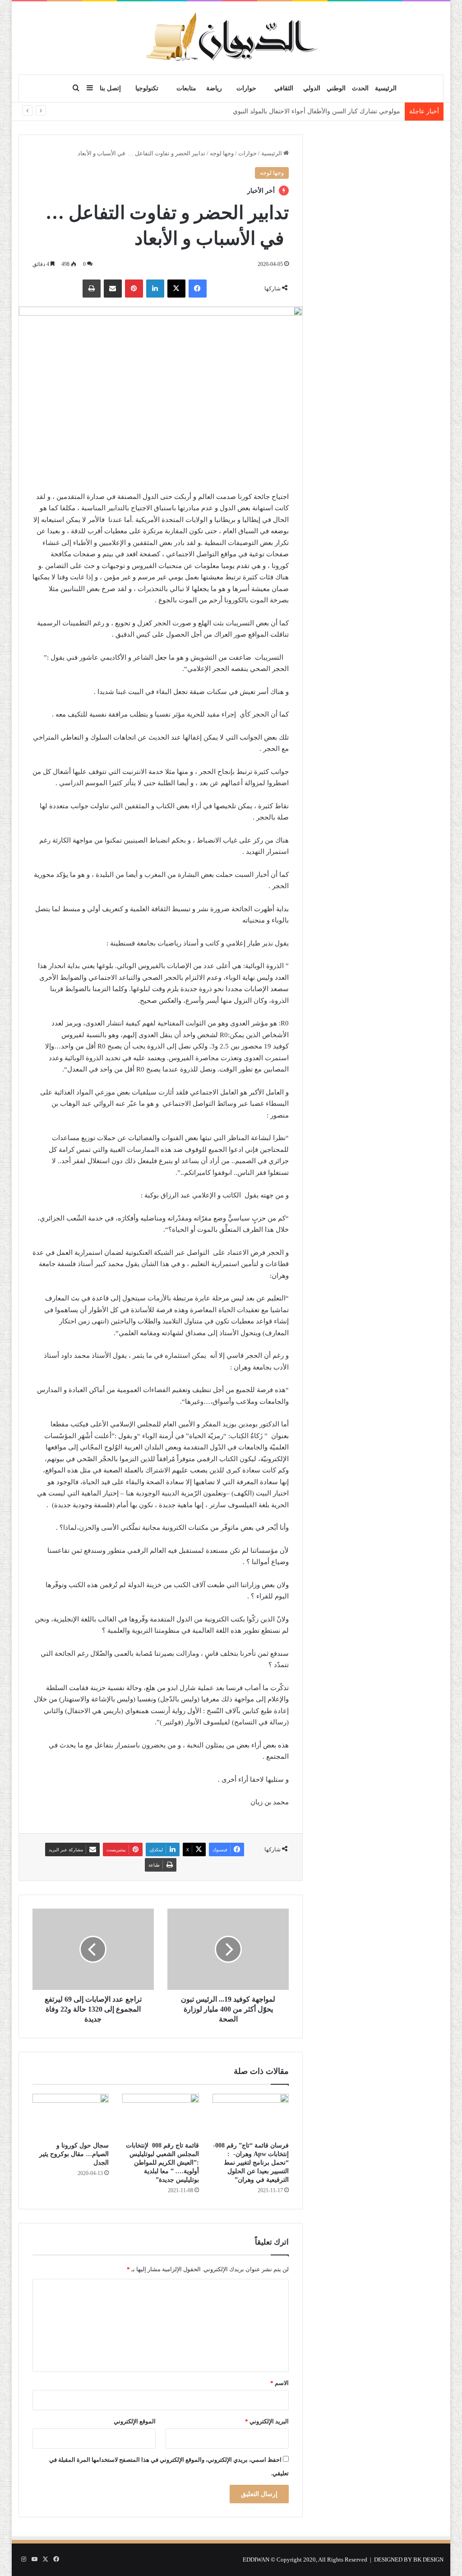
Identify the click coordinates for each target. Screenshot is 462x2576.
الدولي (312, 88)
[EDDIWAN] (231, 38)
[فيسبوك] (198, 289)
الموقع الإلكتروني (135, 2421)
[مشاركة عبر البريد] (113, 289)
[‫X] (176, 289)
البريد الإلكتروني (267, 2421)
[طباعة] (92, 289)
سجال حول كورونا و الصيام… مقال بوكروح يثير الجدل (74, 2154)
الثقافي (284, 88)
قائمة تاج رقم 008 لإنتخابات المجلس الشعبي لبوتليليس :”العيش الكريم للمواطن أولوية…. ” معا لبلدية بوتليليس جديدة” (162, 2163)
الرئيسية (386, 88)
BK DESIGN (428, 2560)
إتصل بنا (110, 88)
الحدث (360, 88)
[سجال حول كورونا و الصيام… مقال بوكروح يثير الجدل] (71, 2115)
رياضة (214, 88)
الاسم (280, 2383)
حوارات (246, 88)
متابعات (186, 88)
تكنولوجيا (147, 88)
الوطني (336, 88)
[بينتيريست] (134, 289)
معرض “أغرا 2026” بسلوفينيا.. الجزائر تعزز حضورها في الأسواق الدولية (307, 111)
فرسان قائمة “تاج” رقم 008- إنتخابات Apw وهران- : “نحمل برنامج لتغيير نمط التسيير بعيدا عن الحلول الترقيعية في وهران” (251, 2163)
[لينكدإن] (155, 289)
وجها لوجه (222, 153)
